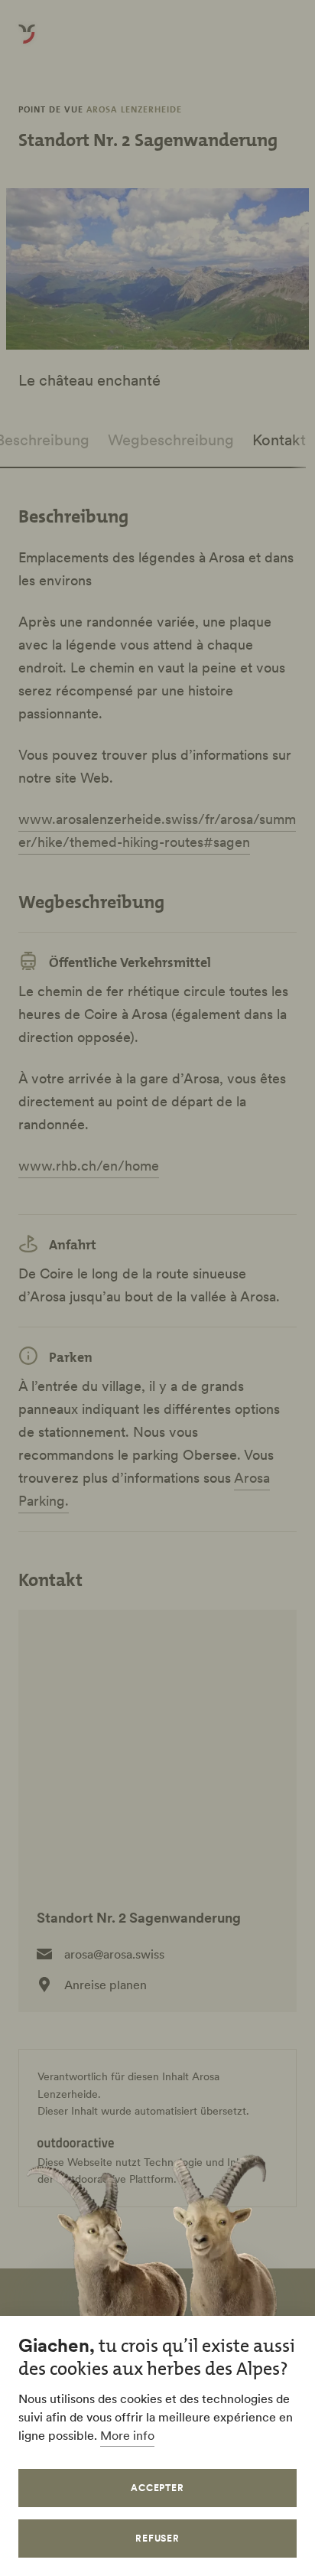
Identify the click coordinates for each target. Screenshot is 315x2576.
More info (127, 2435)
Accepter (158, 2488)
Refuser (158, 2538)
